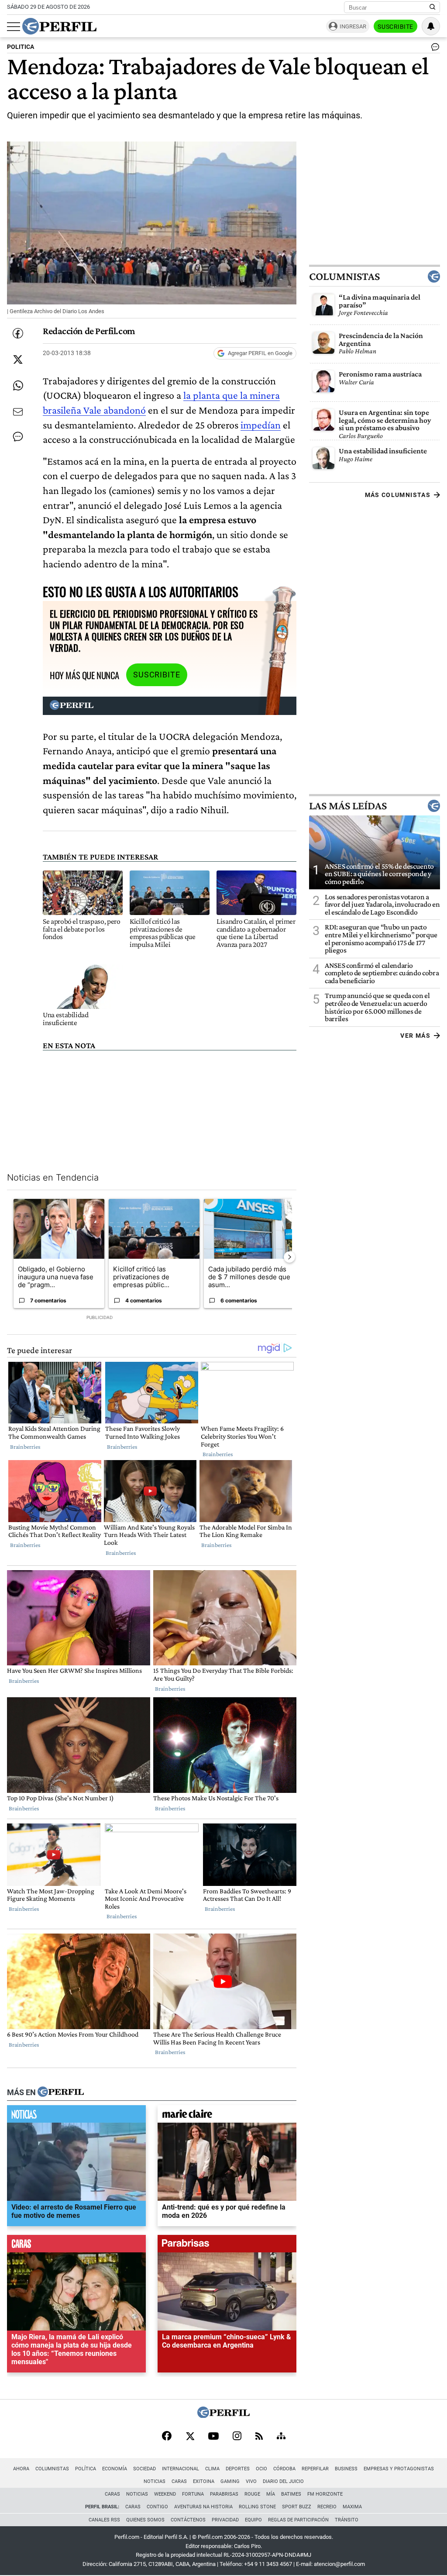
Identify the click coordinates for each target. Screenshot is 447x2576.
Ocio (261, 2469)
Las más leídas (348, 806)
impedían (261, 425)
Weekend (165, 2494)
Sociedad (144, 2469)
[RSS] (259, 2437)
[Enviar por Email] (18, 412)
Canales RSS (104, 2520)
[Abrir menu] (14, 27)
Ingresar (353, 26)
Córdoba (284, 2469)
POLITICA (21, 47)
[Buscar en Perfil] (433, 7)
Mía (271, 2494)
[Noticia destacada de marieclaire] (227, 2116)
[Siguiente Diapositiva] (289, 1257)
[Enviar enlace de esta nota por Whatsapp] (18, 386)
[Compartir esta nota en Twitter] (18, 359)
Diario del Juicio (283, 2481)
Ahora (21, 2469)
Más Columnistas (398, 495)
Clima (212, 2469)
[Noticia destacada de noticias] (76, 2116)
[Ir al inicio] (59, 26)
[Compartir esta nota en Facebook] (18, 333)
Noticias (155, 2481)
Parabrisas (224, 2494)
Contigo (157, 2507)
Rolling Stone (257, 2507)
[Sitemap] (281, 2437)
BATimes (291, 2494)
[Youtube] (213, 2437)
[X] (190, 2437)
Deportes (238, 2469)
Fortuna (193, 2494)
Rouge (252, 2494)
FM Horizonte (325, 2494)
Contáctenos (188, 2520)
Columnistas (344, 276)
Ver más (415, 1036)
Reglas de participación (298, 2520)
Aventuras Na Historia (203, 2507)
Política (86, 2469)
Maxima (352, 2507)
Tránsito (347, 2520)
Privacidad (225, 2520)
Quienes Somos (145, 2520)
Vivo (251, 2481)
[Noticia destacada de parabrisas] (227, 2246)
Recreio (327, 2507)
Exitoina (204, 2481)
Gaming (230, 2481)
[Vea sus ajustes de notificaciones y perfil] (431, 26)
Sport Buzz (297, 2507)
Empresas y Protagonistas (399, 2469)
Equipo (253, 2520)
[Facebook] (167, 2437)
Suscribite (395, 27)
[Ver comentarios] (433, 49)
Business (346, 2469)
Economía (115, 2469)
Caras (179, 2481)
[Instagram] (237, 2437)
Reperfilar (315, 2469)
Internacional (181, 2469)
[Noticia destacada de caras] (76, 2246)
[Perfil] (61, 2093)
